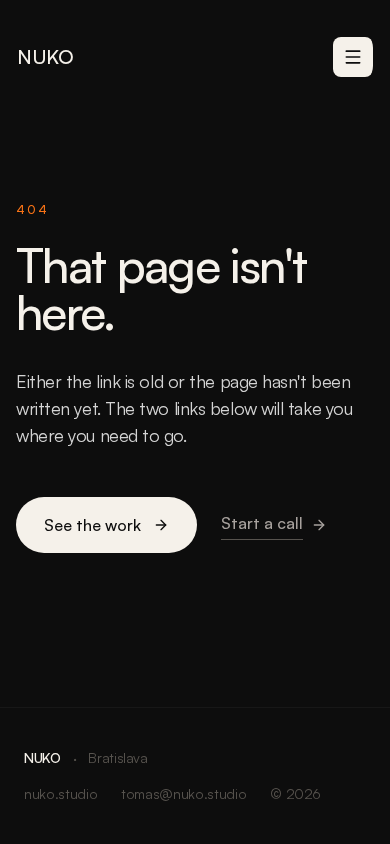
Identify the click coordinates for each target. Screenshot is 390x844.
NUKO (45, 56)
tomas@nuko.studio (183, 793)
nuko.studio (60, 793)
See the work (92, 525)
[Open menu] (353, 57)
